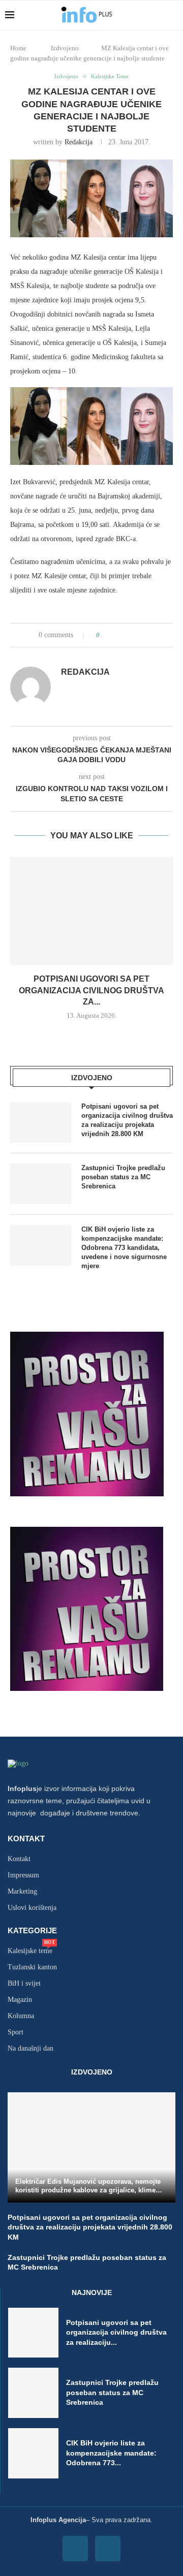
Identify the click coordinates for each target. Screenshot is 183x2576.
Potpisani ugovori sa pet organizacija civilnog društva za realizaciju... (116, 2332)
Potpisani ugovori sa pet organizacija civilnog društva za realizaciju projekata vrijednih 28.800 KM (127, 1120)
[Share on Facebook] (117, 635)
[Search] (173, 15)
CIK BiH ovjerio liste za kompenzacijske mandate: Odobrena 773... (111, 2453)
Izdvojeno (65, 48)
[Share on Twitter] (126, 635)
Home (18, 48)
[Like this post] (105, 635)
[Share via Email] (146, 635)
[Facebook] (75, 2549)
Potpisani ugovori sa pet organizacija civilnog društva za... (91, 990)
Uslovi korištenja (32, 1908)
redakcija (79, 142)
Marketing (22, 1892)
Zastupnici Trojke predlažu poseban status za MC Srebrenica (123, 1177)
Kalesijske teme (30, 1951)
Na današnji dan (30, 2049)
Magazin (20, 2000)
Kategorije (32, 1930)
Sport (16, 2032)
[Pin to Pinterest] (136, 635)
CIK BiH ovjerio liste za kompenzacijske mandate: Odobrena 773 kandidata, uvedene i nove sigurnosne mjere (124, 1248)
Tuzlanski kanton (32, 1967)
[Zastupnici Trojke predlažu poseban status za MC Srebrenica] (41, 1184)
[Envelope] (108, 2549)
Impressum (23, 1875)
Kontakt (26, 1839)
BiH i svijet (24, 1984)
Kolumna (21, 2016)
